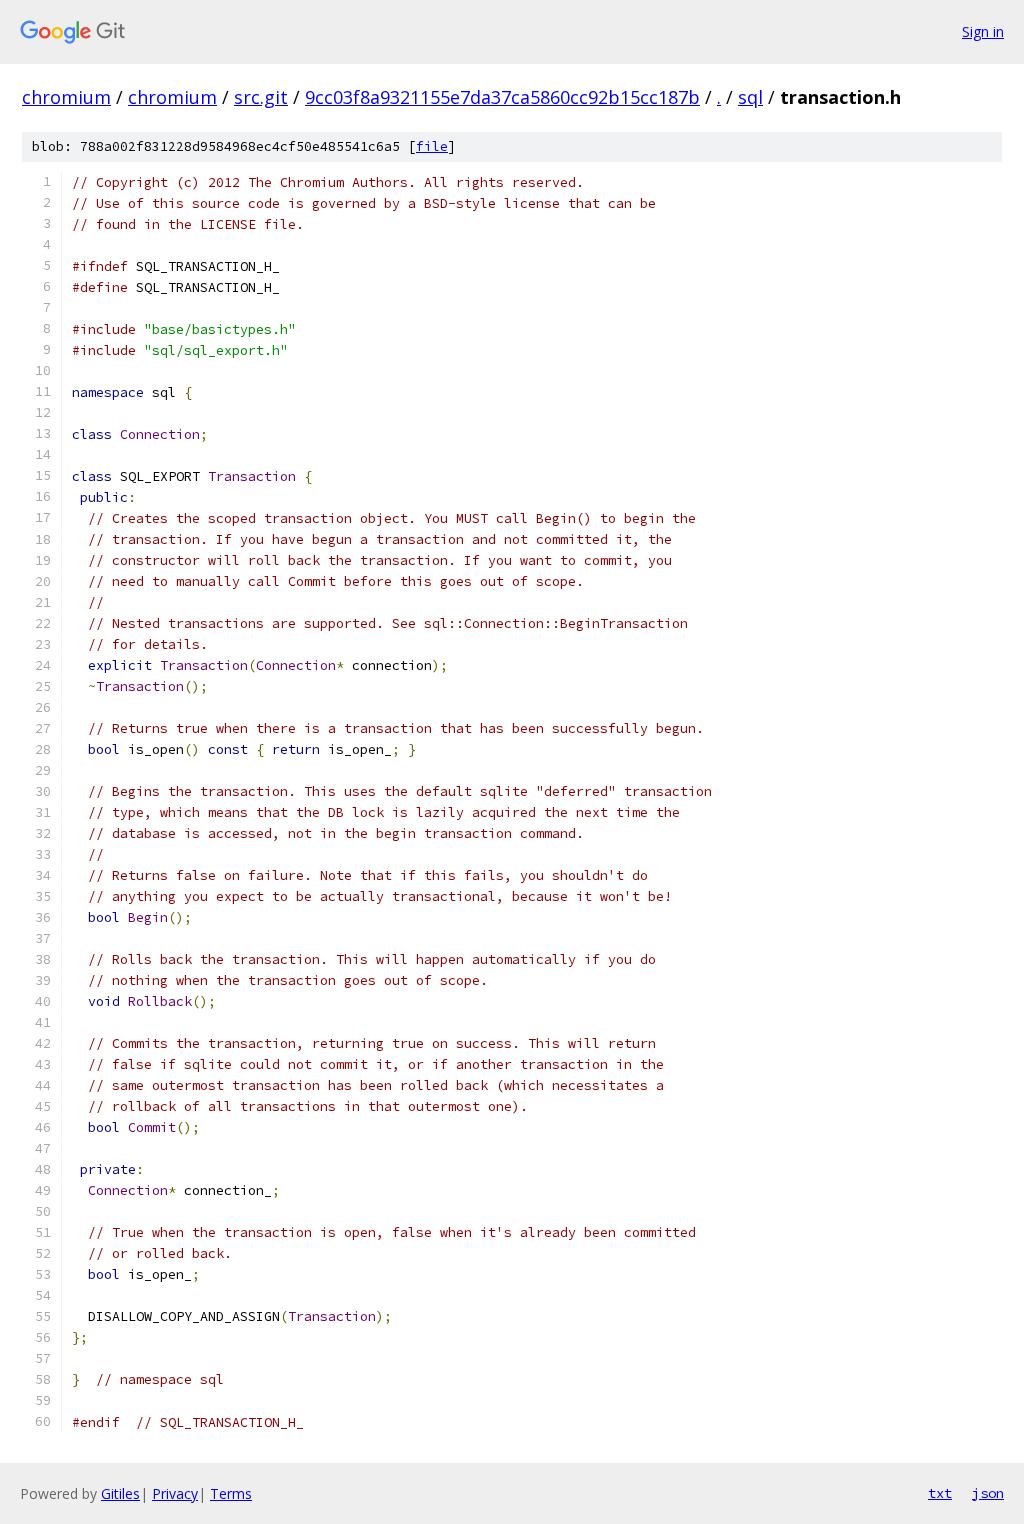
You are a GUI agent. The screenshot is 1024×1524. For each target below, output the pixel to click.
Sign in (983, 31)
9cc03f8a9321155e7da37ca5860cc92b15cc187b (502, 97)
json (988, 1493)
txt (940, 1493)
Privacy (175, 1493)
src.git (261, 97)
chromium (66, 97)
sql (750, 97)
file (432, 146)
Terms (231, 1493)
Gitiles (120, 1493)
